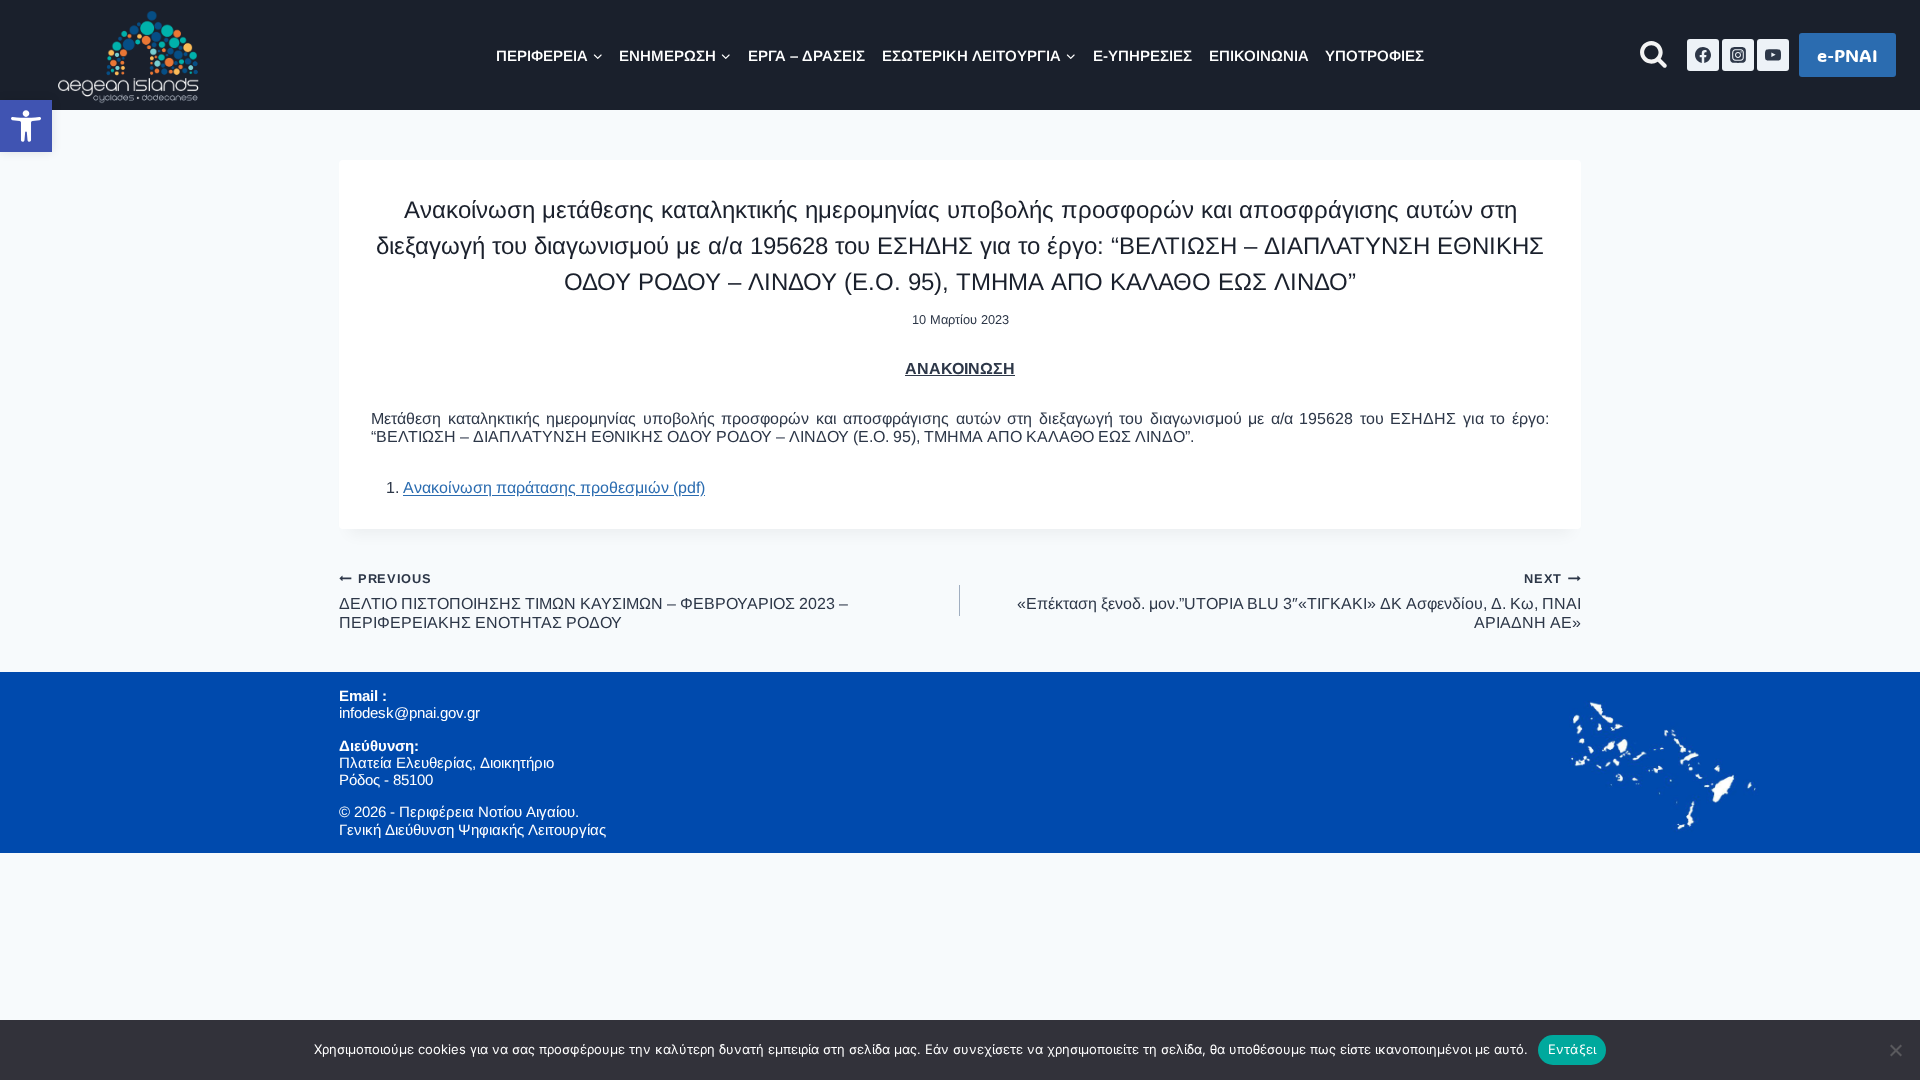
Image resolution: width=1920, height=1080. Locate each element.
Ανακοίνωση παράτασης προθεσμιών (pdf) (554, 487)
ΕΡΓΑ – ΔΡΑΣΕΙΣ (806, 55)
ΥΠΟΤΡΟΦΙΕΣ (1374, 55)
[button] (26, 126)
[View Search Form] (1653, 55)
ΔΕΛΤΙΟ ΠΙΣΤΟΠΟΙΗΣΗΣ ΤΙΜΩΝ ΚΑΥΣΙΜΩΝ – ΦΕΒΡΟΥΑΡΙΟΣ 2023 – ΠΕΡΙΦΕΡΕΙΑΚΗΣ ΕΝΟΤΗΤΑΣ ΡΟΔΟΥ (593, 601)
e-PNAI (1847, 55)
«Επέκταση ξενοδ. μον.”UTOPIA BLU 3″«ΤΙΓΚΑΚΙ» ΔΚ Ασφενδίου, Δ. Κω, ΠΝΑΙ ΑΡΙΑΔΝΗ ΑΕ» (1299, 601)
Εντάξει (1572, 1049)
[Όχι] (1895, 1050)
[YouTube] (1773, 55)
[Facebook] (1703, 55)
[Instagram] (1738, 55)
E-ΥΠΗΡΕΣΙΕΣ (1142, 55)
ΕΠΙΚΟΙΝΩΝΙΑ (1259, 55)
